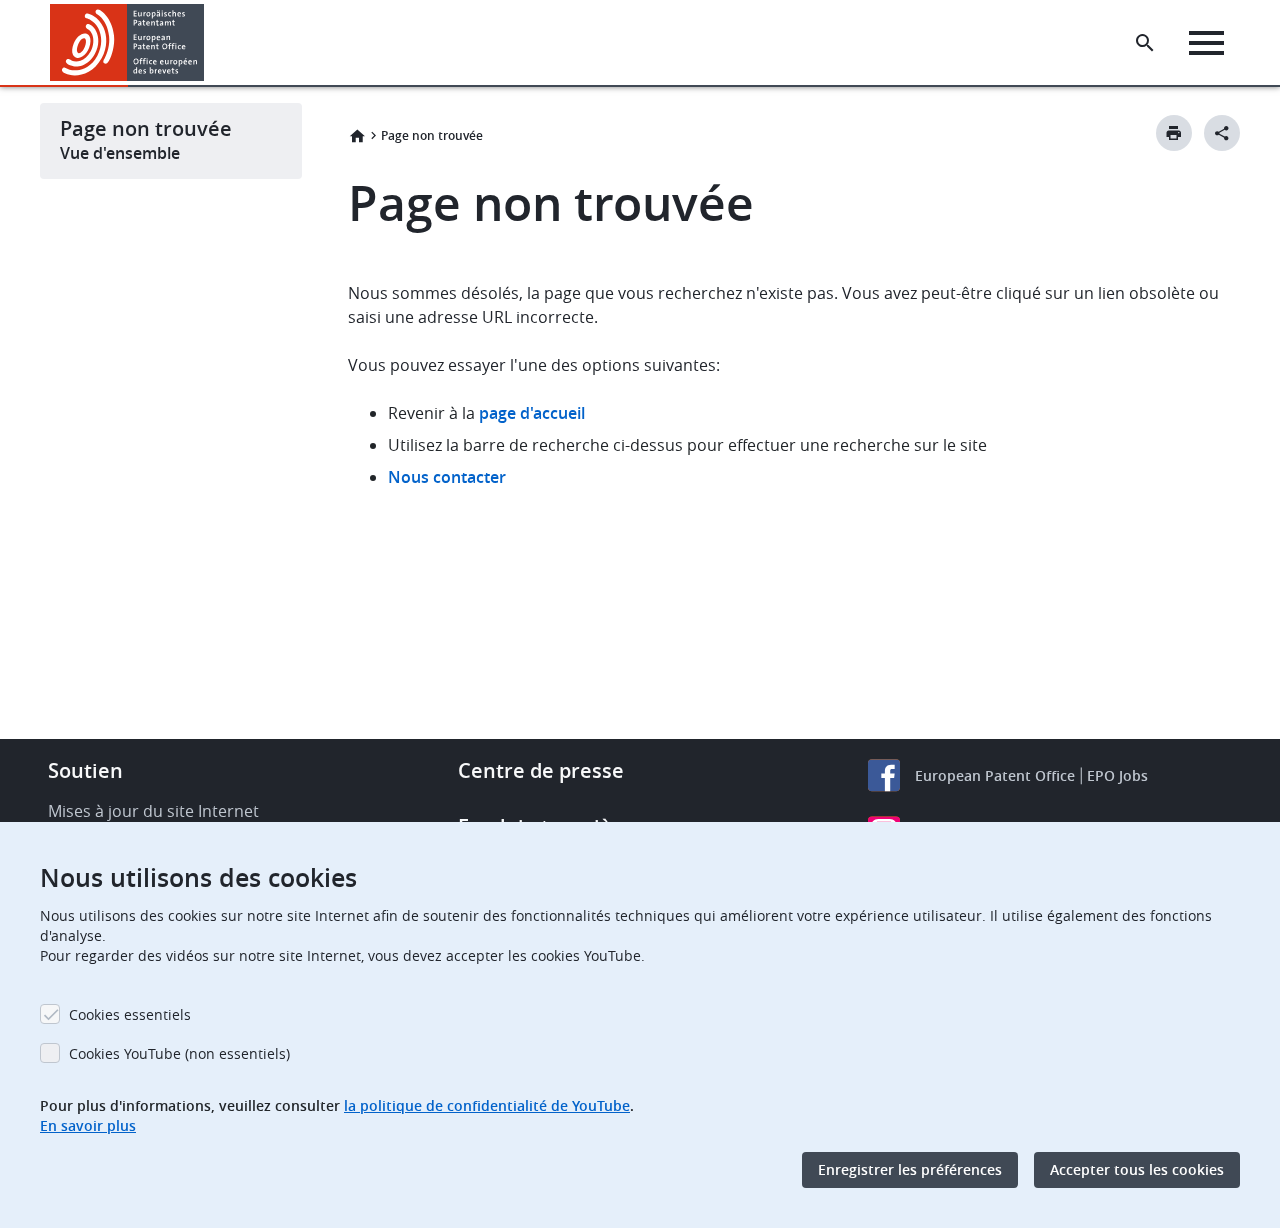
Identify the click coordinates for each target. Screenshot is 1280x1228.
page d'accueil (532, 413)
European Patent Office (995, 775)
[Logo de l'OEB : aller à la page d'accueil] (127, 42)
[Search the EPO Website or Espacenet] (1145, 43)
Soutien (85, 770)
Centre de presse (541, 770)
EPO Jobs (1117, 775)
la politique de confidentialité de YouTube (487, 1105)
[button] (208, 43)
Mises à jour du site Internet (153, 811)
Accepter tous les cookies (1137, 1169)
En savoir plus (88, 1125)
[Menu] (1206, 43)
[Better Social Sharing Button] (1222, 133)
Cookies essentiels (130, 1014)
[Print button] (1174, 133)
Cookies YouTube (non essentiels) (179, 1053)
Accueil (357, 136)
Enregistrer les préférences (910, 1169)
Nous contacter (447, 477)
